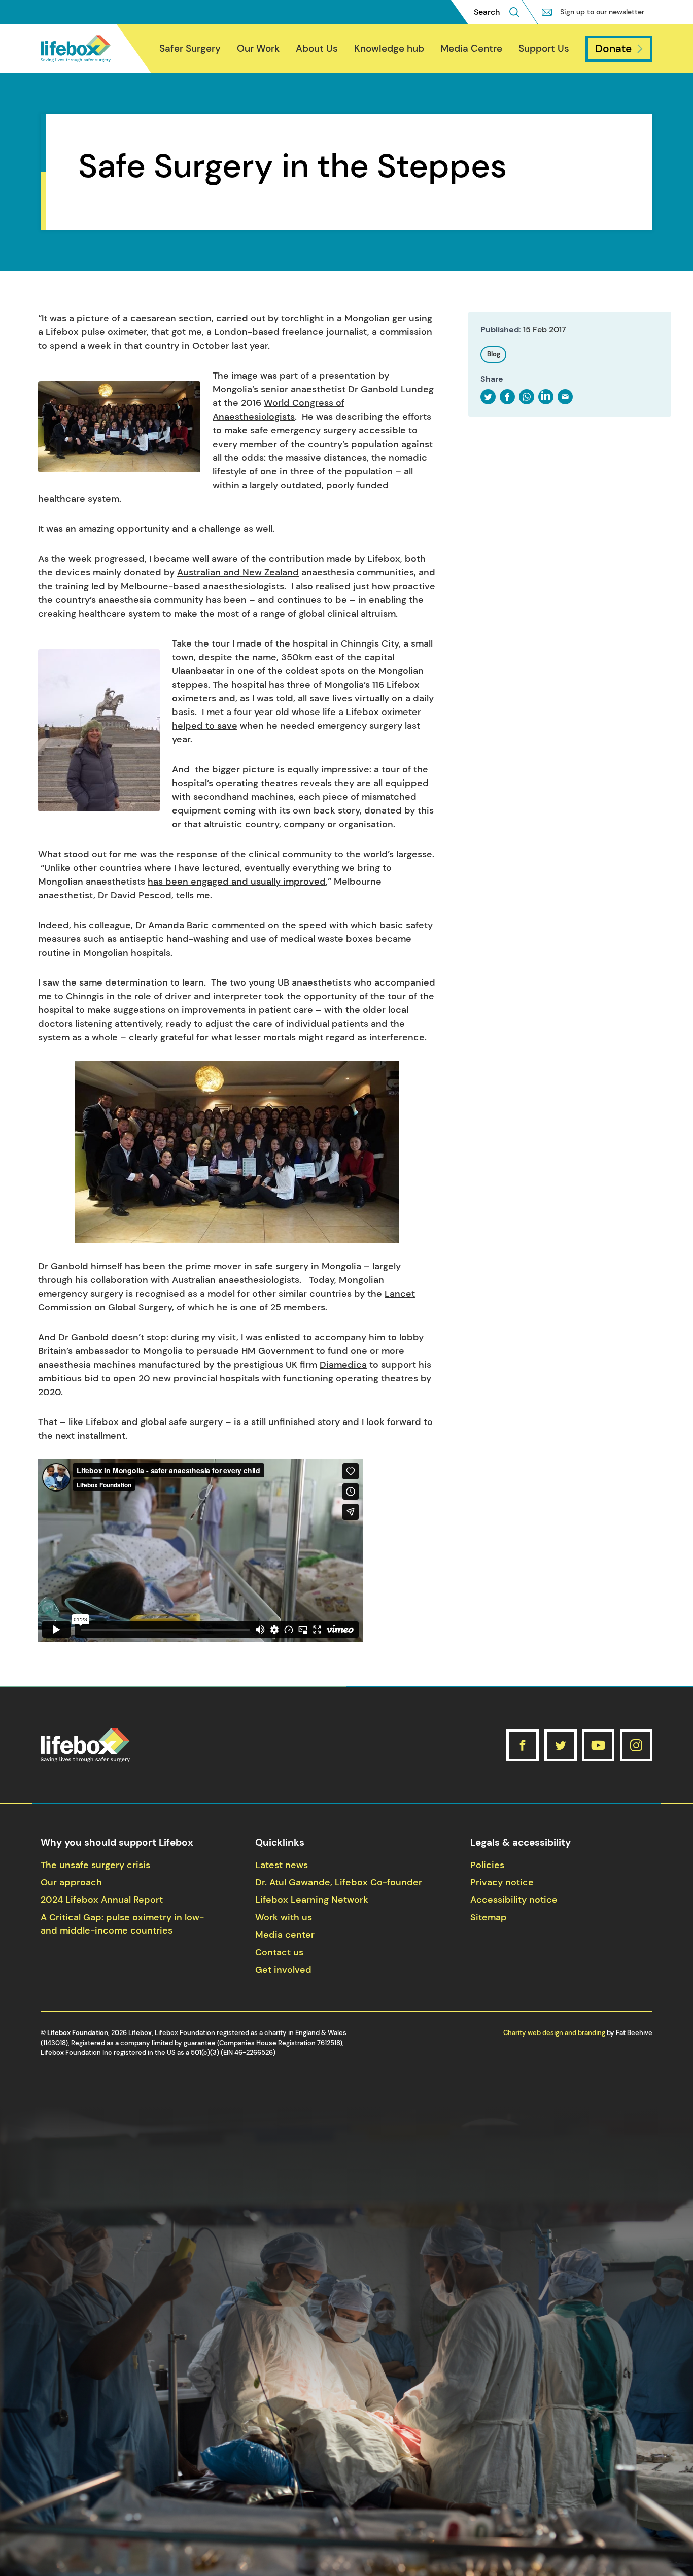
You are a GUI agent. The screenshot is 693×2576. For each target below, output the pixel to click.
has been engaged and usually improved (237, 882)
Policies (487, 1865)
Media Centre (471, 48)
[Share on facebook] (523, 1745)
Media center (285, 1935)
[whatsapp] (527, 397)
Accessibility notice (514, 1900)
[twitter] (488, 397)
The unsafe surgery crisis (95, 1865)
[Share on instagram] (636, 1745)
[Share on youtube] (598, 1745)
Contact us (279, 1952)
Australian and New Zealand (238, 572)
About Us (317, 48)
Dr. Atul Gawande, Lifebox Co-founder (339, 1882)
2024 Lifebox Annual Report (102, 1900)
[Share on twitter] (561, 1745)
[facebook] (507, 397)
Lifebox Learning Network (312, 1900)
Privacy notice (502, 1882)
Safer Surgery (190, 48)
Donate (613, 48)
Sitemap (489, 1917)
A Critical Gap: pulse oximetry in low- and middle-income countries (122, 1924)
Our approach (71, 1882)
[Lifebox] (76, 49)
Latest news (282, 1865)
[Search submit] (514, 12)
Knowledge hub (389, 48)
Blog (494, 354)
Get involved (283, 1970)
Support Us (544, 48)
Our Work (258, 48)
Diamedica (343, 1365)
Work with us (284, 1917)
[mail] (565, 397)
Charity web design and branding (554, 2033)
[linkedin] (546, 397)
